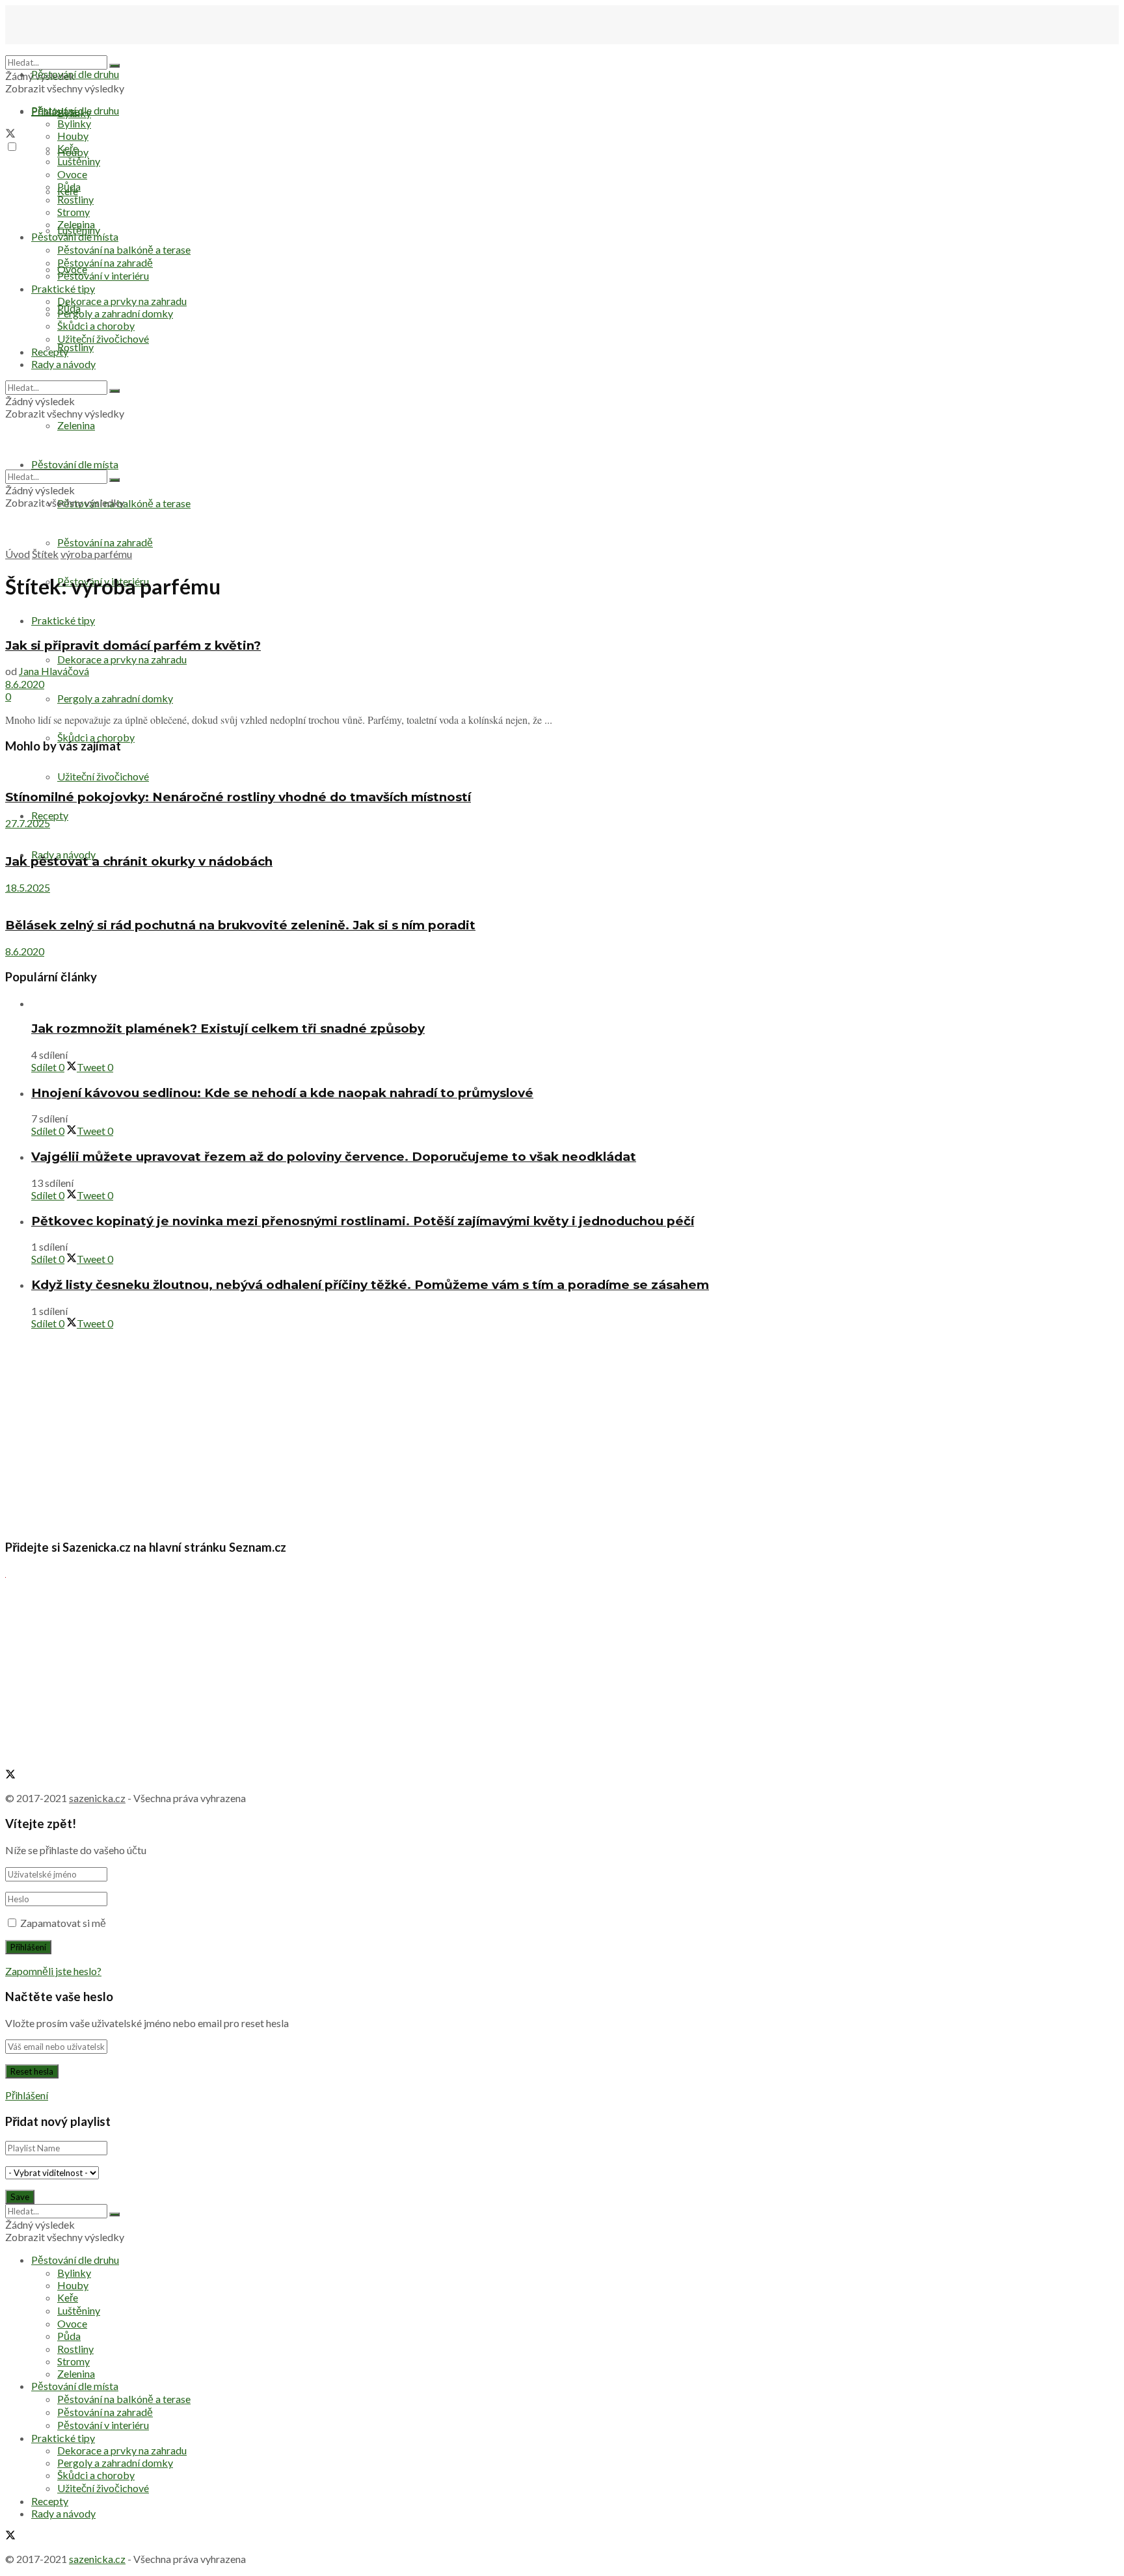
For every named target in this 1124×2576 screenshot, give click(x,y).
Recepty (50, 815)
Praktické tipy (63, 620)
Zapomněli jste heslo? (53, 1971)
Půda (69, 186)
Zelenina (76, 224)
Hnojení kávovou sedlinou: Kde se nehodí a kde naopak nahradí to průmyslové (282, 1093)
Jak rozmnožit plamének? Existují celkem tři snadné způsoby (228, 1029)
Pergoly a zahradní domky (115, 698)
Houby (73, 136)
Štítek (45, 554)
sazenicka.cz (97, 1798)
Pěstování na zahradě (105, 542)
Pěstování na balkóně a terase (124, 249)
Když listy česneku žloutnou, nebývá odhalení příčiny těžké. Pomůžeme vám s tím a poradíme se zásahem (370, 1285)
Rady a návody (63, 364)
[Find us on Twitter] (10, 134)
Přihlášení (27, 2095)
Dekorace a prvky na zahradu (122, 659)
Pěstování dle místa (75, 236)
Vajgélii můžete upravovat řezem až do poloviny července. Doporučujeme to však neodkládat (334, 1157)
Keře (68, 148)
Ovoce (72, 174)
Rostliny (75, 347)
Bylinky (74, 123)
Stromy (74, 212)
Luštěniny (79, 161)
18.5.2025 (28, 887)
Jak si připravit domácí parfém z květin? (133, 645)
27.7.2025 (28, 823)
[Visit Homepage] (70, 49)
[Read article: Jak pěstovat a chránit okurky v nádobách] (562, 835)
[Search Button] (114, 66)
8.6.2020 (25, 684)
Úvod (18, 554)
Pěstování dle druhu (75, 74)
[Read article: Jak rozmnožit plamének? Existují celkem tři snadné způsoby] (575, 1003)
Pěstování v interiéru (103, 275)
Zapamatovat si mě (63, 1923)
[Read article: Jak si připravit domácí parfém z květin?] (562, 619)
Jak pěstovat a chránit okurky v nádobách (139, 861)
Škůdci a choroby (96, 737)
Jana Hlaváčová (54, 671)
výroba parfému (96, 554)
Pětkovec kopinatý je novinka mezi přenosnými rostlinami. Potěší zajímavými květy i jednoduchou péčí (363, 1221)
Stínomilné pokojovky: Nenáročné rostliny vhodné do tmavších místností (238, 797)
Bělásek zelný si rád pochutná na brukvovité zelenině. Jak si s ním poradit (240, 925)
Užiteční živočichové (103, 339)
